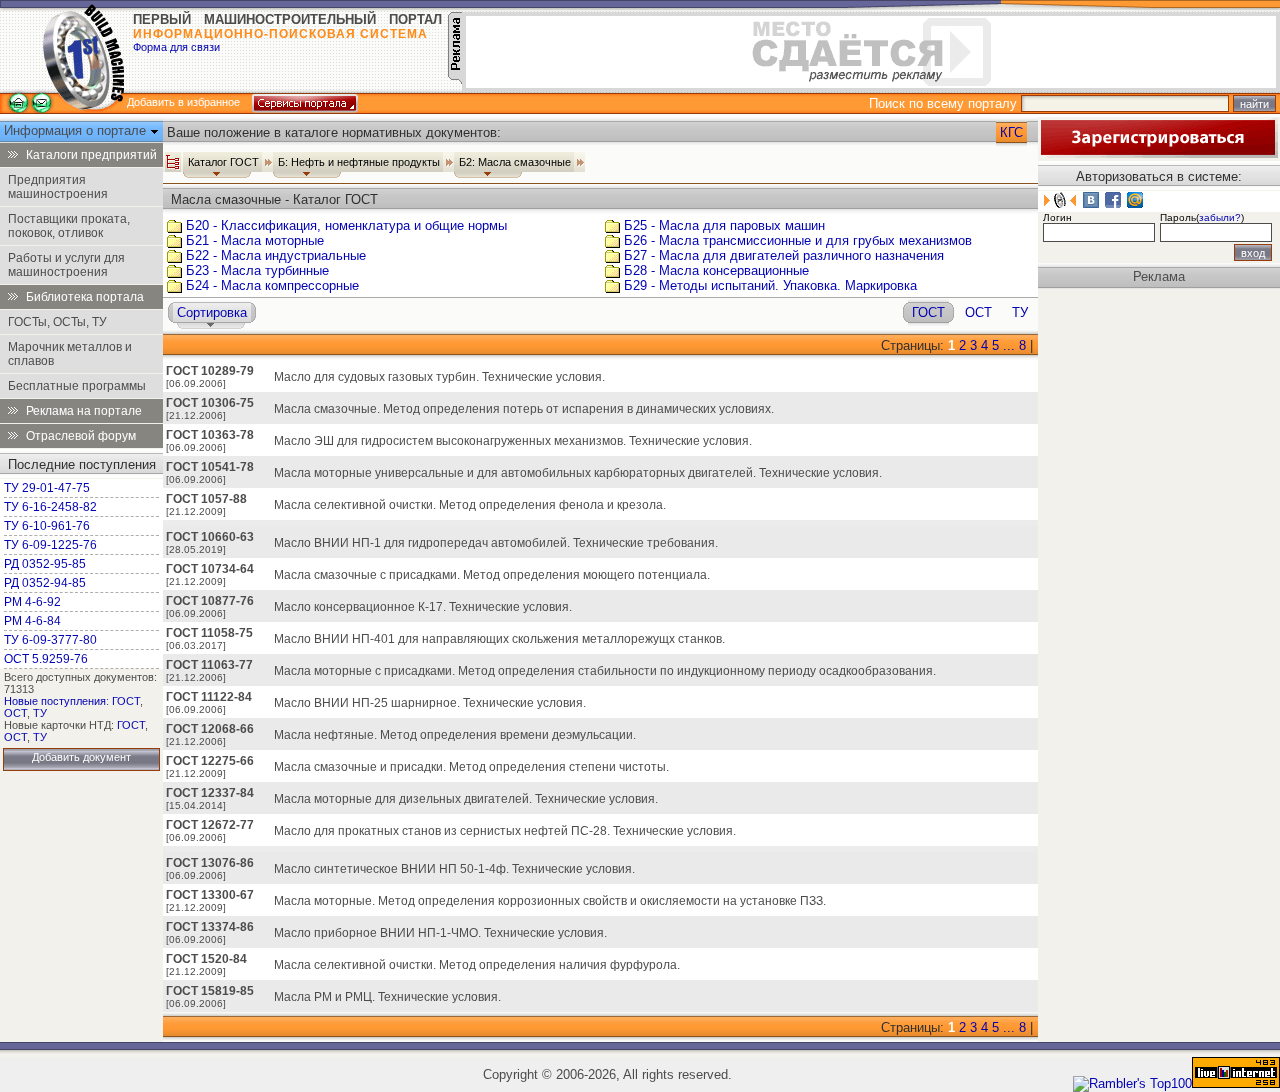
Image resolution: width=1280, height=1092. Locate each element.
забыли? (1220, 217)
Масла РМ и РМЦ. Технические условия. (387, 997)
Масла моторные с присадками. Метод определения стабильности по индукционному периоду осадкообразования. (605, 671)
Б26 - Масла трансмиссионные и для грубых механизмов (798, 240)
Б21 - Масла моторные (255, 240)
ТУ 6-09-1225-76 (50, 545)
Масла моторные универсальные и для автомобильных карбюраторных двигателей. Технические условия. (578, 473)
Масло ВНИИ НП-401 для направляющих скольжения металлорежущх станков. (499, 639)
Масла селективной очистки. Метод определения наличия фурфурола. (477, 965)
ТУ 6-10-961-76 (47, 526)
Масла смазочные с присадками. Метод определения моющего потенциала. (492, 575)
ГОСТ (126, 701)
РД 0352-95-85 (45, 564)
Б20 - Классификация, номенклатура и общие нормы (346, 225)
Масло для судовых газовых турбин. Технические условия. (439, 377)
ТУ (40, 713)
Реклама (1159, 276)
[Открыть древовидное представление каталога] (173, 162)
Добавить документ (81, 757)
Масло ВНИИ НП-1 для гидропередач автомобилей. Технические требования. (496, 543)
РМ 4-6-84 (32, 621)
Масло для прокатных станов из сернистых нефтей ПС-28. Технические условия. (505, 831)
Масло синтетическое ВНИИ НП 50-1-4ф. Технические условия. (454, 869)
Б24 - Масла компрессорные (272, 285)
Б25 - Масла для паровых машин (724, 225)
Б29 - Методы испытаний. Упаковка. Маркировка (770, 285)
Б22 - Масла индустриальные (276, 255)
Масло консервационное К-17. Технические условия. (423, 607)
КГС (1011, 132)
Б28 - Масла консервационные (716, 270)
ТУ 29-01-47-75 (47, 488)
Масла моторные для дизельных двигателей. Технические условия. (466, 799)
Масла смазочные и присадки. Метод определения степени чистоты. (471, 767)
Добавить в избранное (183, 102)
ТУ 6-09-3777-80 (50, 640)
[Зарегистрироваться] (1158, 153)
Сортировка (212, 312)
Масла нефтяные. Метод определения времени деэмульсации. (455, 735)
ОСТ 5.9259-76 (46, 659)
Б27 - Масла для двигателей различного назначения (784, 255)
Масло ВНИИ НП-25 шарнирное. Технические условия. (430, 703)
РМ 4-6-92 (32, 602)
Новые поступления (55, 701)
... (1009, 345)
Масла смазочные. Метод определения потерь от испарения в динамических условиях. (524, 409)
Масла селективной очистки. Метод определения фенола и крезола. (470, 505)
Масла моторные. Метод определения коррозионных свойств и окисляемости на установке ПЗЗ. (550, 901)
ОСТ (15, 713)
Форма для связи (176, 47)
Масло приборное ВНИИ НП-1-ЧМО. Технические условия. (440, 933)
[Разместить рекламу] (455, 79)
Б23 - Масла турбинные (257, 270)
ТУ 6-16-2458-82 (50, 507)
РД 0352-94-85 (45, 583)
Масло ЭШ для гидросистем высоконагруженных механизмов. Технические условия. (513, 441)
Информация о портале (77, 130)
